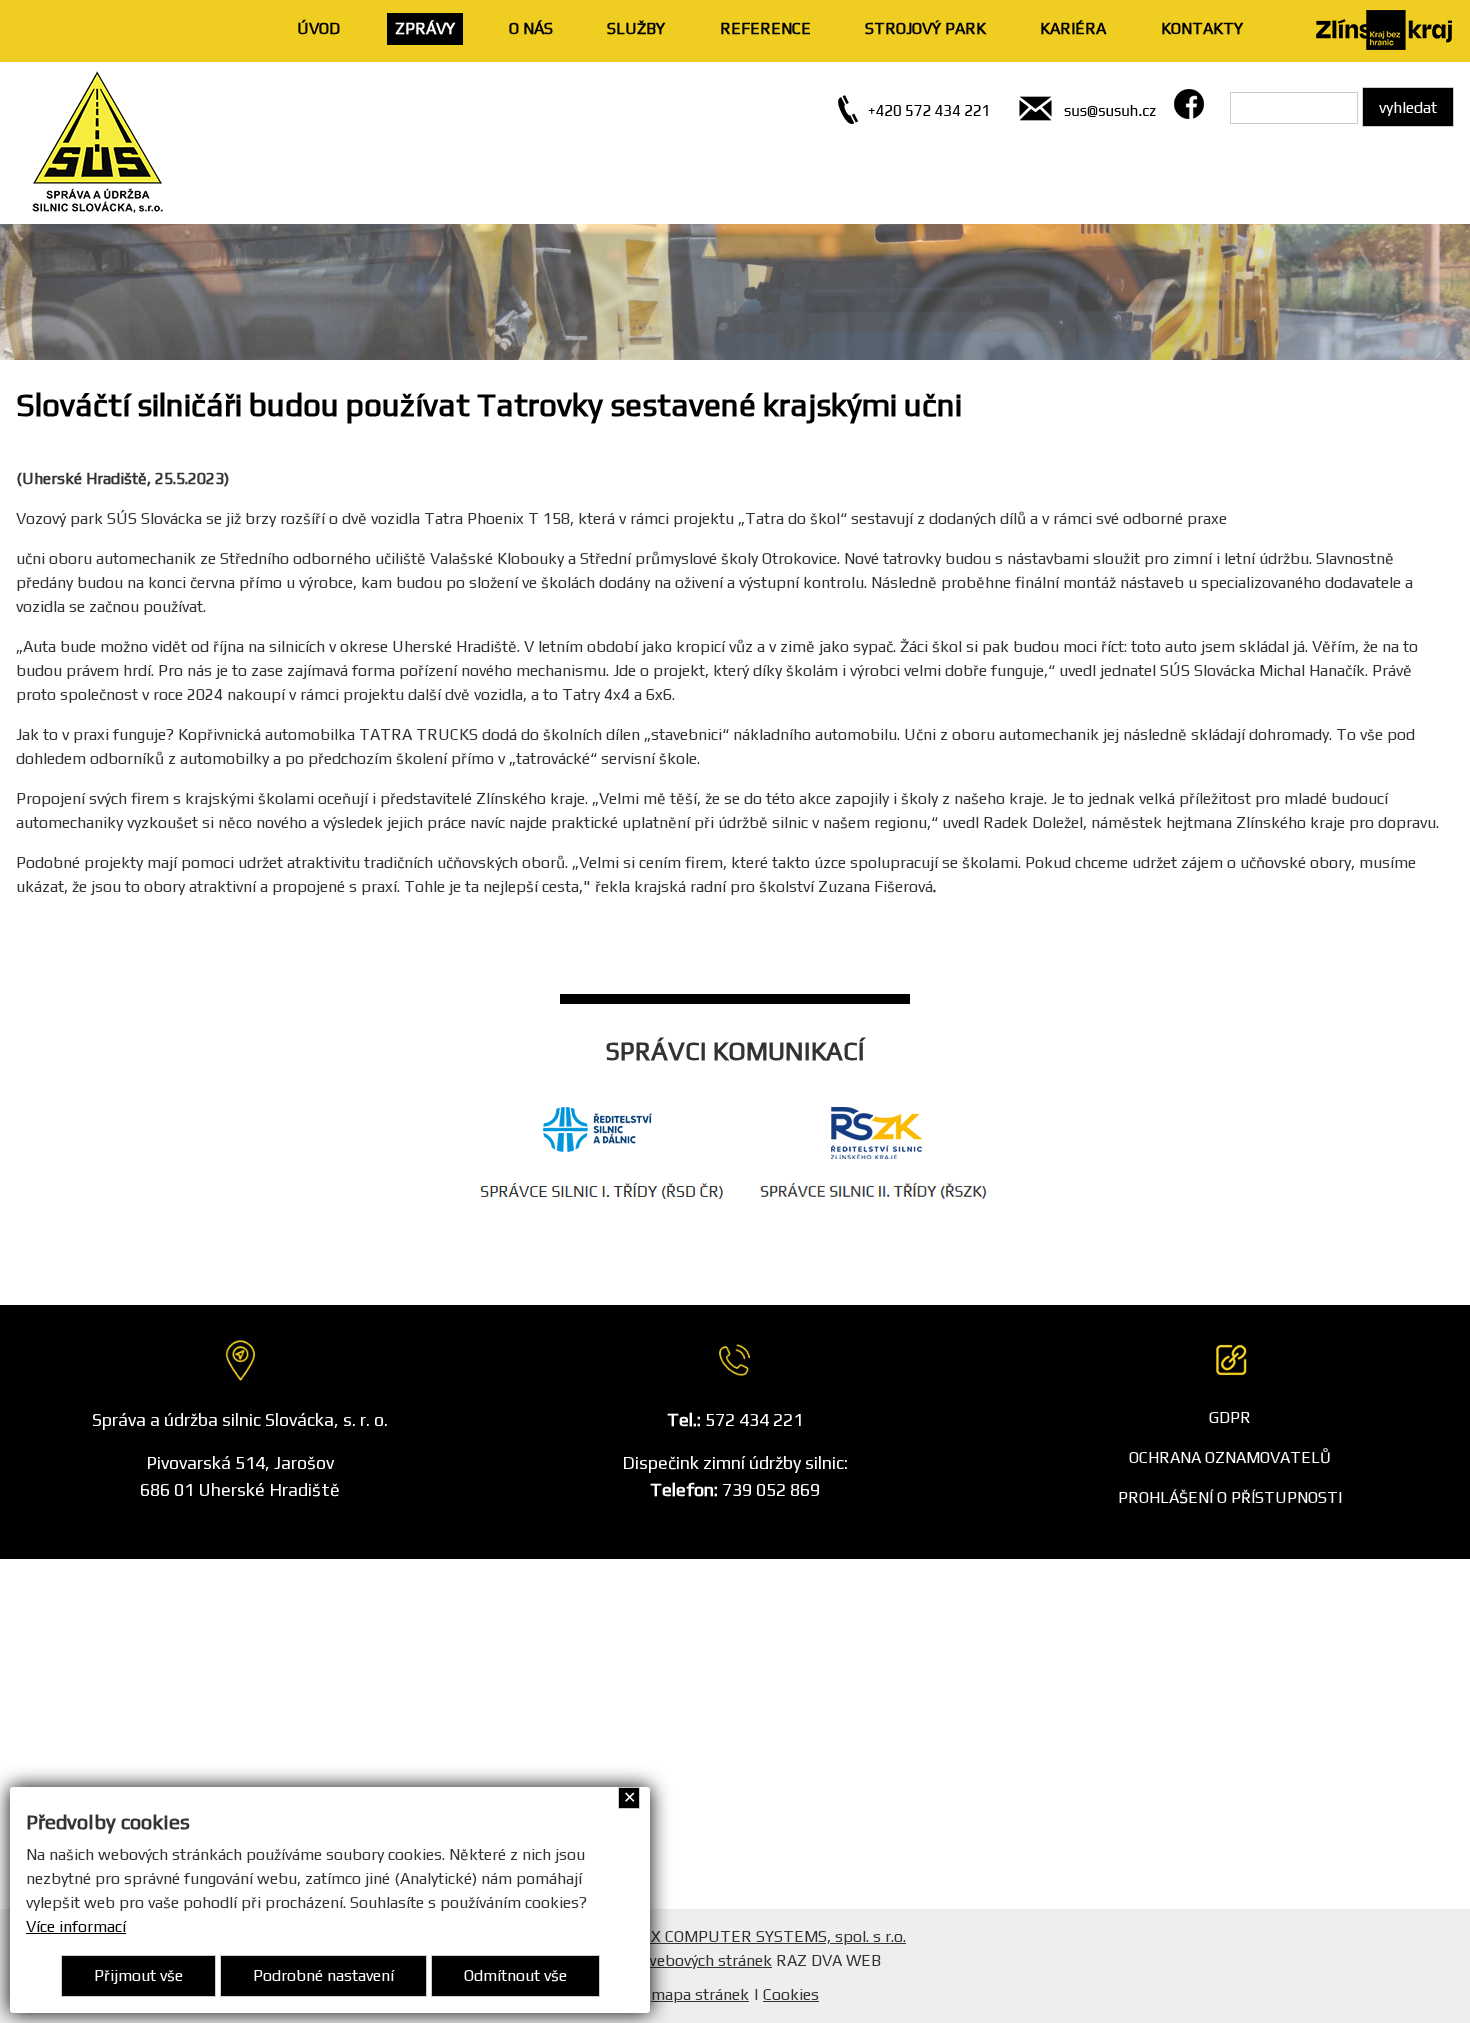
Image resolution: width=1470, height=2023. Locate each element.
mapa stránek (700, 1994)
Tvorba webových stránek (680, 1960)
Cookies (791, 1994)
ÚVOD (318, 28)
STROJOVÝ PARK (925, 28)
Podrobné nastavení (323, 1975)
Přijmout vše (138, 1975)
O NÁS (531, 28)
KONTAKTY (1202, 28)
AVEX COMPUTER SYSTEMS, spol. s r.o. (763, 1936)
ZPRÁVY (425, 28)
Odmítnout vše (515, 1975)
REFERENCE (765, 28)
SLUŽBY (636, 28)
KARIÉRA (1073, 28)
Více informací (76, 1926)
